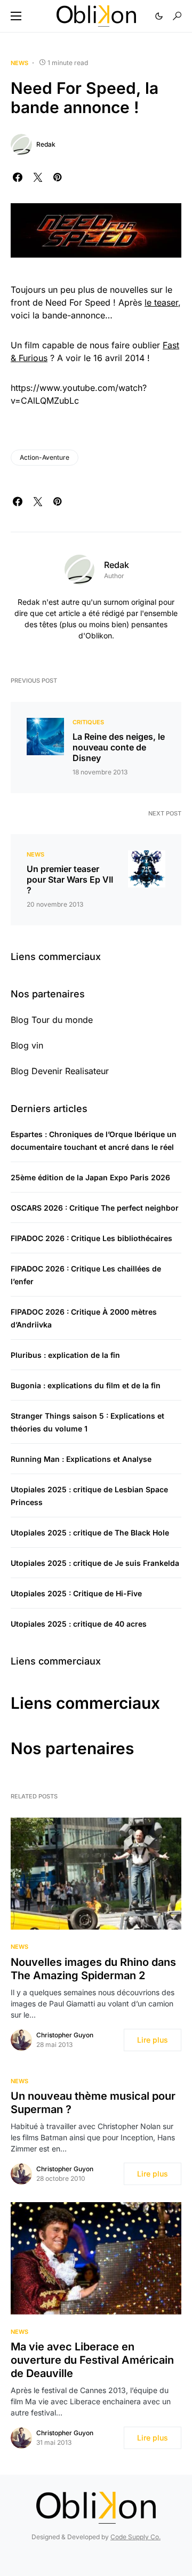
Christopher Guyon (65, 2035)
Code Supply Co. (135, 2537)
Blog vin (27, 1045)
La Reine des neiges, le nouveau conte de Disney (119, 747)
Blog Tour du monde (52, 1020)
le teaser (161, 302)
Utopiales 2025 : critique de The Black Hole (90, 1533)
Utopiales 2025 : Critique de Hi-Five (76, 1593)
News (19, 63)
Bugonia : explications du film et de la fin (86, 1385)
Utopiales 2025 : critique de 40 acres (79, 1624)
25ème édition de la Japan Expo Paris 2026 (90, 1177)
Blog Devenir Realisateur (60, 1071)
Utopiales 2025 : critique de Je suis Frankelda (95, 1563)
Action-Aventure (45, 457)
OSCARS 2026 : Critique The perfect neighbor (95, 1208)
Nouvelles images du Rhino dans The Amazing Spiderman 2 (93, 1969)
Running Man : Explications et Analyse (81, 1459)
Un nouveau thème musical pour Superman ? (93, 2103)
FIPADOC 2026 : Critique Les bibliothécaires (91, 1238)
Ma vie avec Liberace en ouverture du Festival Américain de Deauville (92, 2360)
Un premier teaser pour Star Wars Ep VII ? (70, 879)
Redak (46, 144)
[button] (16, 16)
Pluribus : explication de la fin (65, 1355)
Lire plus (153, 2040)
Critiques (88, 722)
